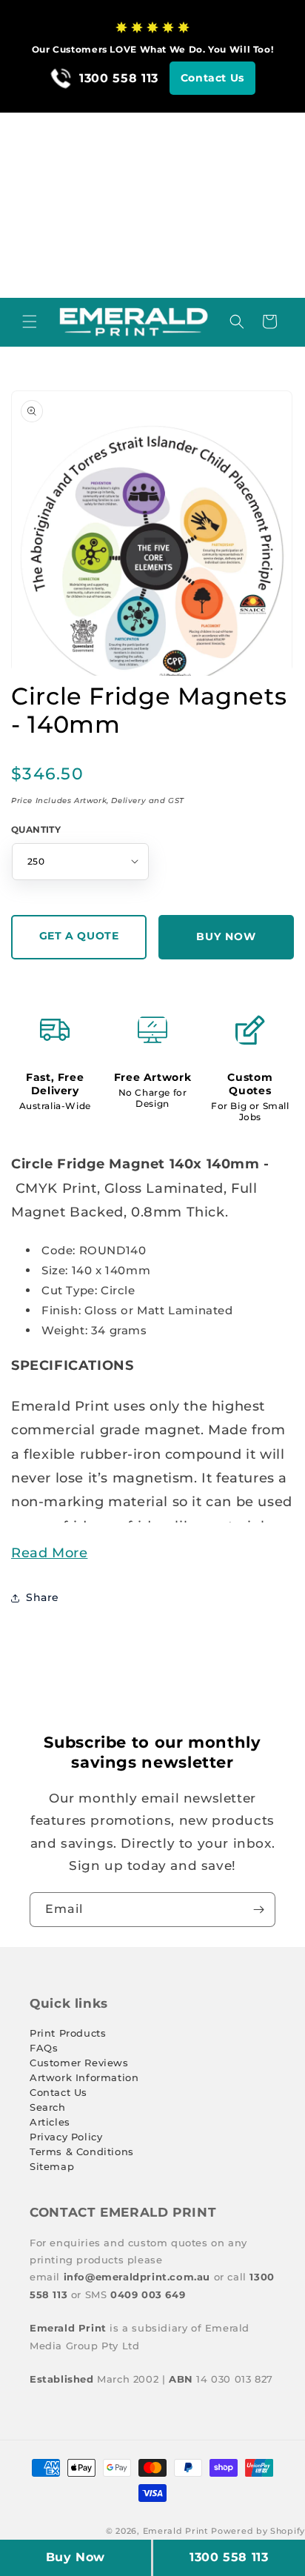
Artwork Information (84, 2077)
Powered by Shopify (258, 2531)
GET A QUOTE (79, 936)
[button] (30, 322)
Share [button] (43, 1597)
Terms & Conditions (82, 2151)
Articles (50, 2122)
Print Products (68, 2033)
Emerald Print (176, 2531)
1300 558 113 (229, 2557)
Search (48, 2107)
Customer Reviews (79, 2063)
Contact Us (212, 78)
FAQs (44, 2048)
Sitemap (52, 2166)
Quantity (36, 829)
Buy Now (76, 2557)
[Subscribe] (258, 1910)
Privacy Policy (66, 2137)
